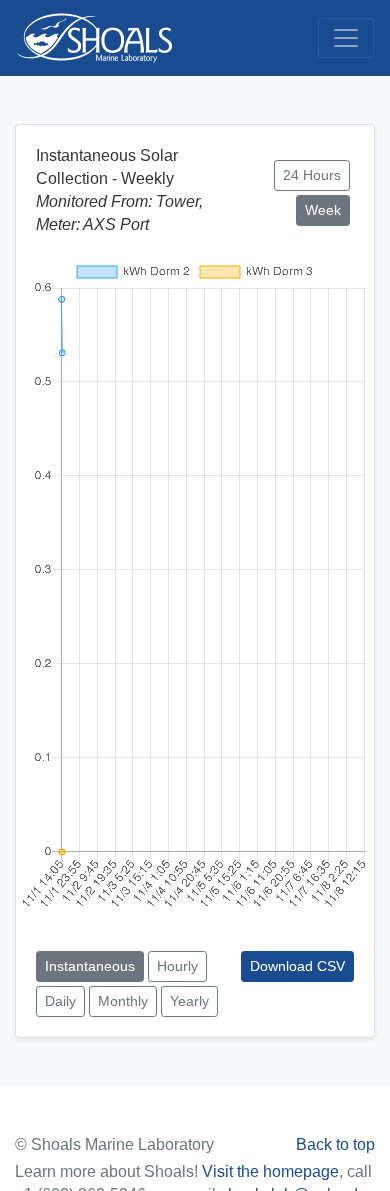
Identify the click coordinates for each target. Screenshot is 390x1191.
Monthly (123, 1001)
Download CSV (297, 966)
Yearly (189, 1001)
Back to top (335, 1144)
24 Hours (312, 175)
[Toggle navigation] (346, 38)
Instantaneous (90, 966)
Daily (60, 1001)
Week (323, 210)
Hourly (177, 966)
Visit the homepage (270, 1171)
